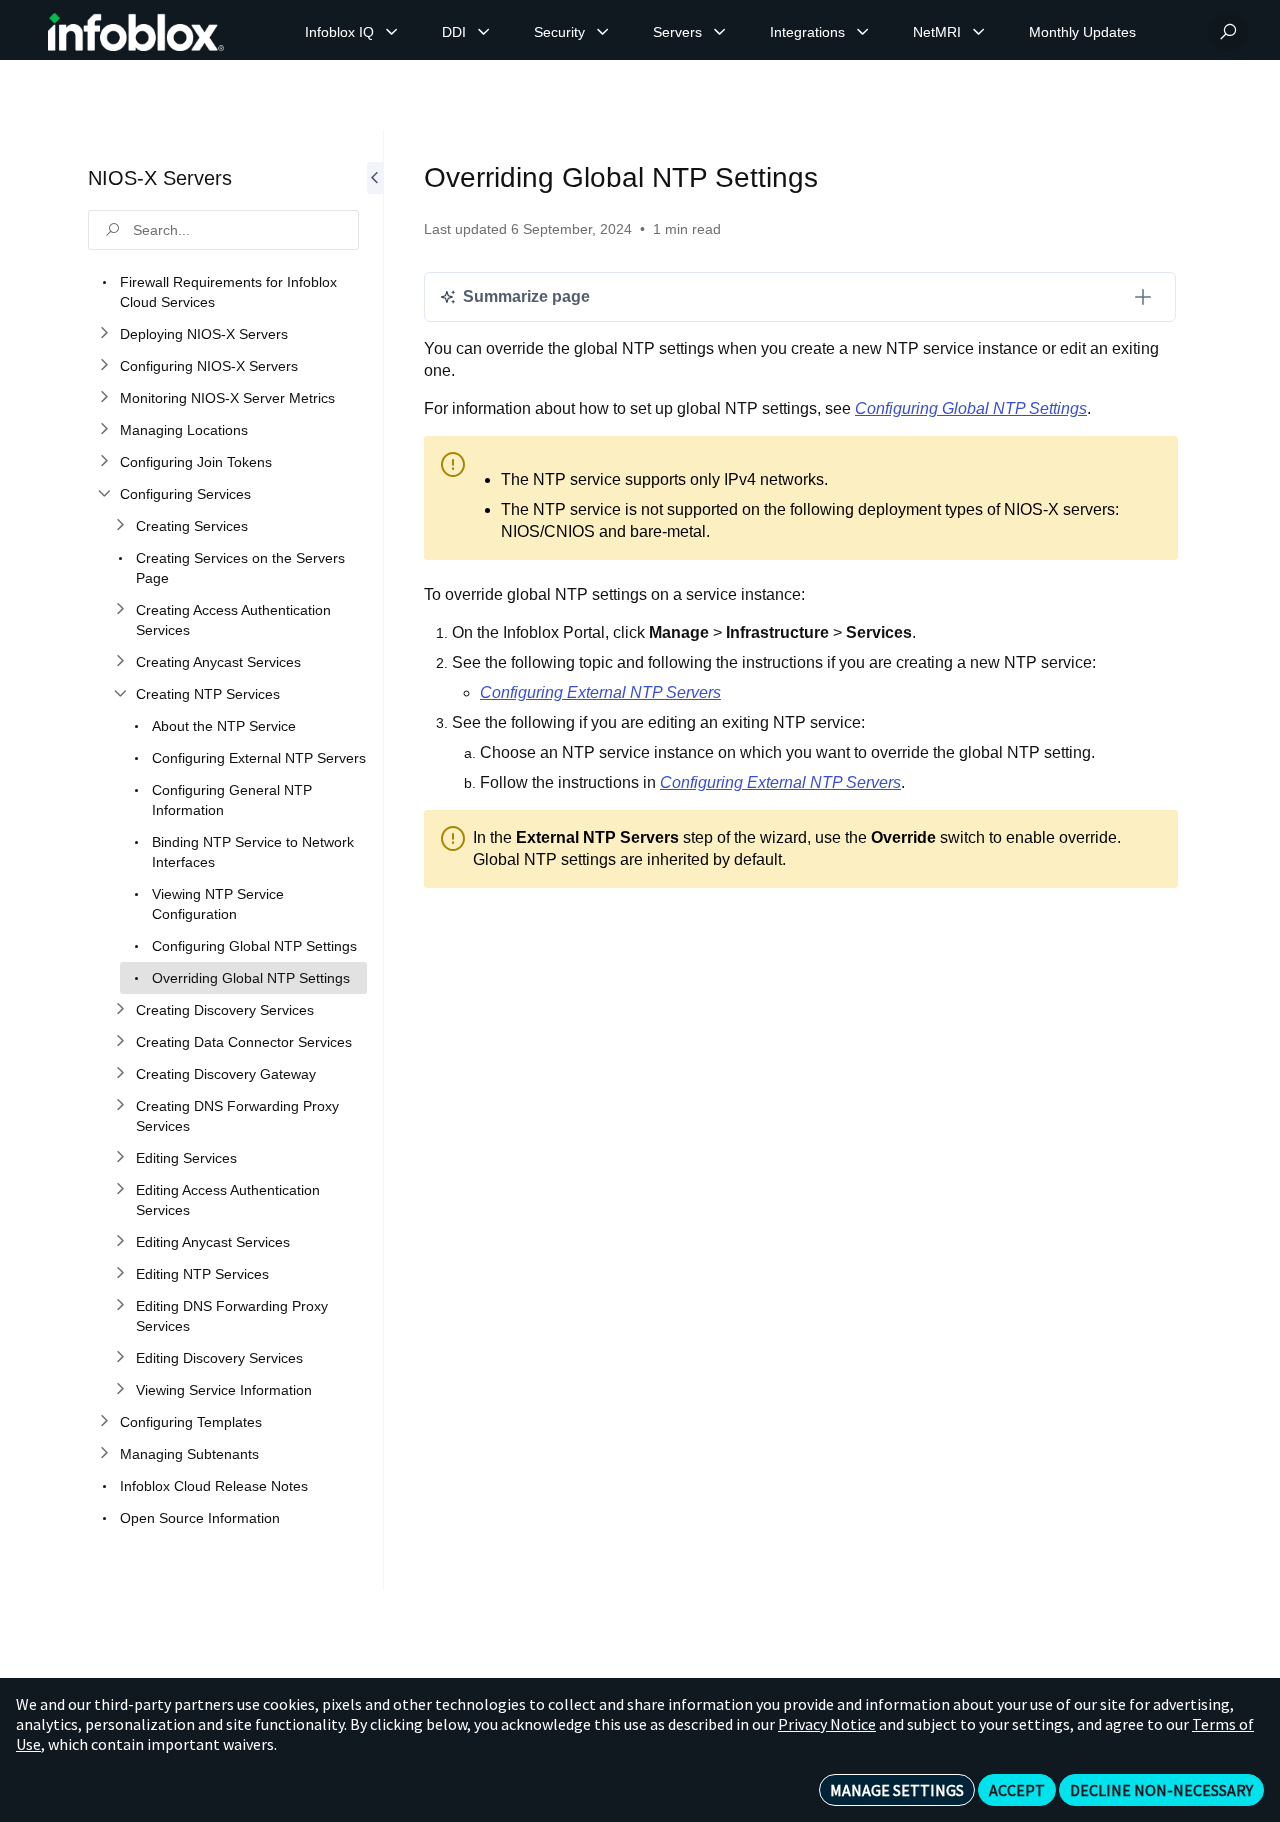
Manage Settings (897, 1790)
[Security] (603, 32)
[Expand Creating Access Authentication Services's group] (120, 610)
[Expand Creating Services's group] (120, 526)
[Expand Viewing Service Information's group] (120, 1390)
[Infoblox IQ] (392, 32)
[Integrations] (863, 32)
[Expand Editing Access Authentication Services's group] (120, 1190)
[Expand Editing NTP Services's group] (120, 1274)
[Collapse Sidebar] (375, 860)
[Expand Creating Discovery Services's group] (120, 1010)
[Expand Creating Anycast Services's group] (120, 662)
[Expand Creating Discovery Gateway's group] (120, 1074)
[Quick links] (136, 32)
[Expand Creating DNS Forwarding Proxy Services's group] (120, 1106)
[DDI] (484, 32)
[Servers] (720, 32)
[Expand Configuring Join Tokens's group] (104, 462)
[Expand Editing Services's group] (120, 1158)
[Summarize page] (1143, 297)
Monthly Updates (1082, 32)
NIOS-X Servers (160, 178)
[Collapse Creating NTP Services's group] (120, 694)
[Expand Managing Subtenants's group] (104, 1454)
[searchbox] (223, 230)
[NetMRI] (979, 32)
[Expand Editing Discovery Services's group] (120, 1358)
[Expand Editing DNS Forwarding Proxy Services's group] (120, 1306)
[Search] (1228, 32)
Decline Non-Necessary (1161, 1790)
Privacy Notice (827, 1724)
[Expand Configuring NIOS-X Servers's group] (104, 366)
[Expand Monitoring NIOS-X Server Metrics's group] (104, 398)
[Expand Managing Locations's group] (104, 430)
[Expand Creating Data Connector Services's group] (120, 1042)
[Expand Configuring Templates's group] (104, 1422)
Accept (1017, 1790)
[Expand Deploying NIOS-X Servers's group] (104, 334)
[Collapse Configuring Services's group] (104, 494)
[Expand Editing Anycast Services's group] (120, 1242)
